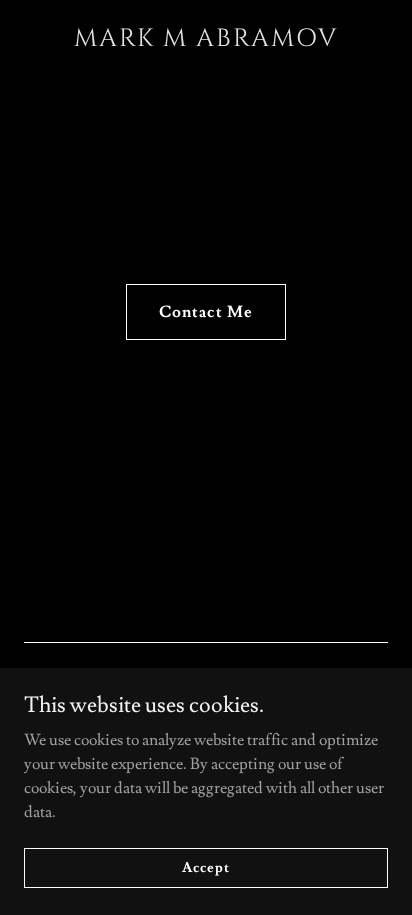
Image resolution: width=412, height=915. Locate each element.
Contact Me (205, 312)
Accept (205, 867)
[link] (206, 41)
